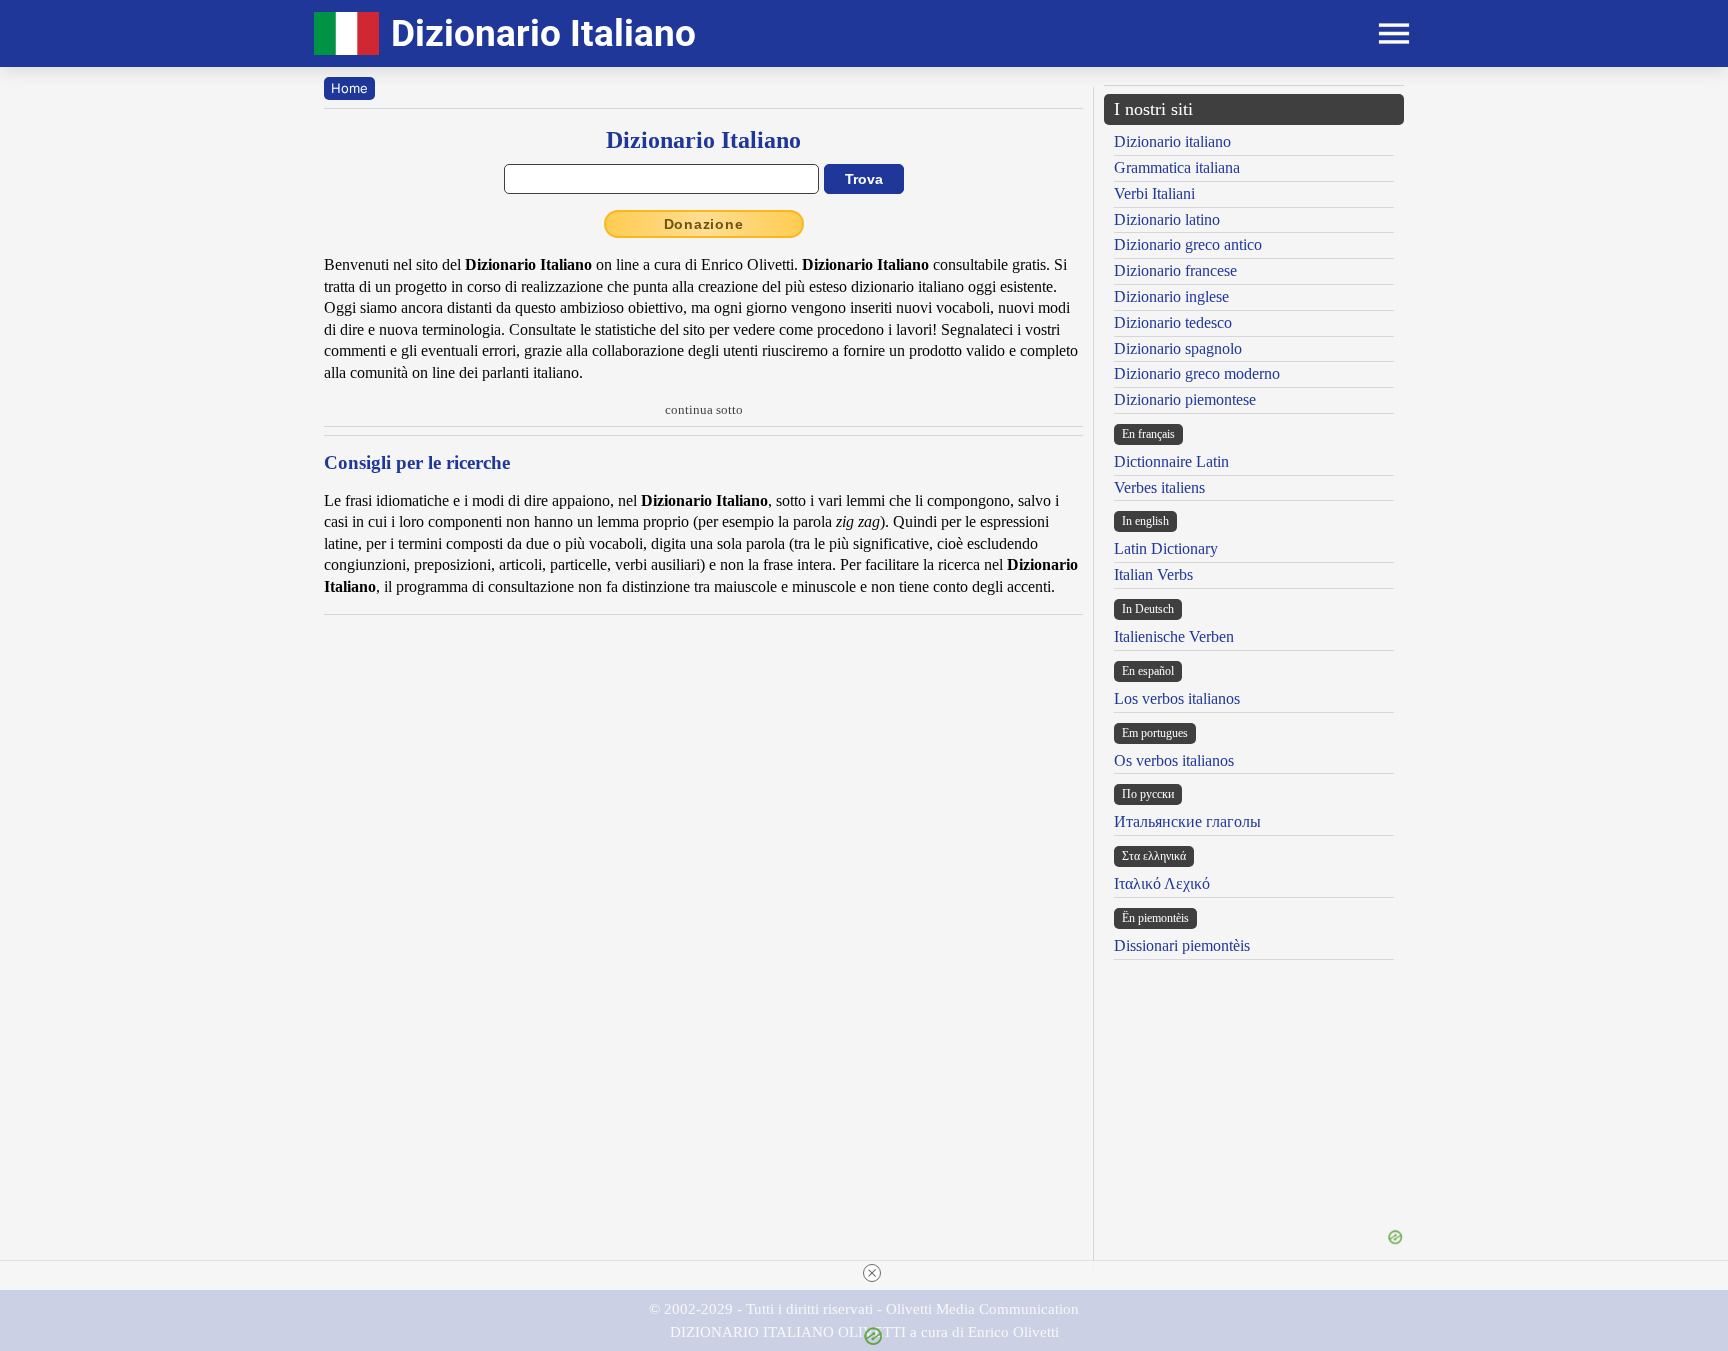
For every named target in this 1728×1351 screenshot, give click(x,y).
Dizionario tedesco (1173, 322)
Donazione (704, 224)
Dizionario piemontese (1185, 399)
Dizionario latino (1167, 219)
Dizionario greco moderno (1197, 373)
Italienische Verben (1174, 636)
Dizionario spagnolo (1178, 348)
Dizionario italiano (1172, 141)
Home (349, 88)
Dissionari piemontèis (1182, 945)
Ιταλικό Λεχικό (1162, 883)
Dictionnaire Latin (1171, 461)
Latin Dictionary (1166, 548)
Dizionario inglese (1171, 296)
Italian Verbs (1153, 574)
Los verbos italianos (1177, 698)
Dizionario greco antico (1188, 244)
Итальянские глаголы (1187, 821)
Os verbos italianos (1174, 760)
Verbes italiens (1159, 487)
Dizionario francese (1175, 270)
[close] (872, 1273)
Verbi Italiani (1154, 193)
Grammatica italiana (1177, 167)
